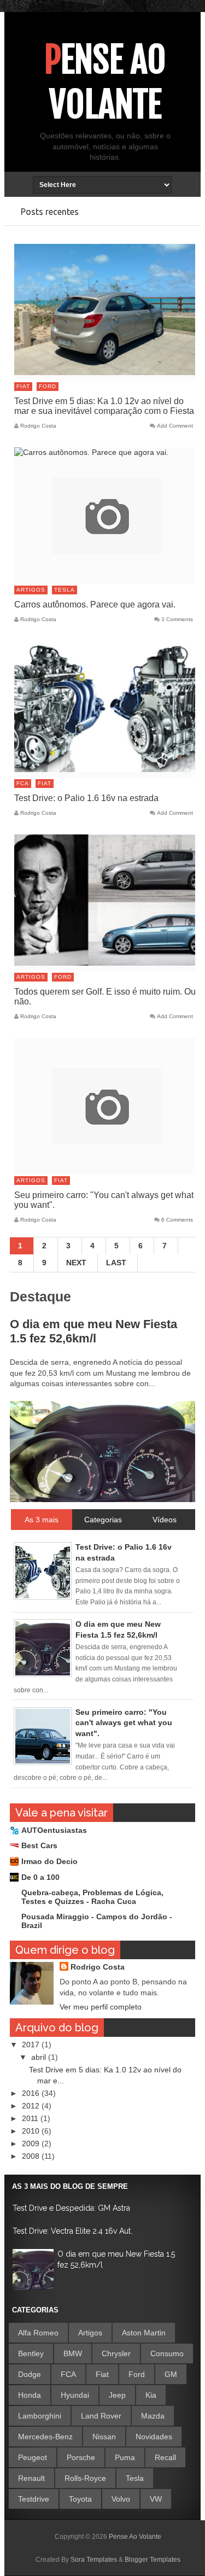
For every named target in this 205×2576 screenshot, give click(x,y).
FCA (23, 783)
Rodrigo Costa (98, 1967)
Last (116, 1263)
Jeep (117, 2395)
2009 (32, 2143)
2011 (31, 2118)
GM (171, 2374)
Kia (151, 2395)
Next (76, 1263)
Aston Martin (144, 2333)
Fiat (23, 386)
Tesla (65, 590)
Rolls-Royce (85, 2478)
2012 (32, 2106)
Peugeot (33, 2457)
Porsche (81, 2457)
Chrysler (116, 2353)
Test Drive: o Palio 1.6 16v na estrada (86, 798)
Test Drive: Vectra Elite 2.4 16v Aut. (72, 2231)
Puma (125, 2457)
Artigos (31, 590)
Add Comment (175, 426)
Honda (30, 2395)
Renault (31, 2478)
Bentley (31, 2353)
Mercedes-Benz (45, 2437)
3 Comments (177, 620)
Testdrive (34, 2499)
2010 (32, 2131)
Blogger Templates (153, 2560)
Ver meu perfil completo (101, 2007)
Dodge (30, 2374)
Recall (165, 2457)
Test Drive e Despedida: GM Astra (71, 2208)
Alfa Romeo (38, 2333)
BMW (73, 2353)
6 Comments (177, 1220)
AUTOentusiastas (54, 1830)
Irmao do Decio (49, 1861)
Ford (48, 386)
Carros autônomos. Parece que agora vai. (95, 604)
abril (40, 2057)
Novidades (154, 2437)
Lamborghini (40, 2416)
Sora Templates (94, 2560)
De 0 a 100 (40, 1877)
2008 (32, 2156)
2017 (32, 2045)
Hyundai (75, 2395)
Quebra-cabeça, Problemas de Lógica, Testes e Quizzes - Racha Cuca (92, 1897)
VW (156, 2499)
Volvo (121, 2499)
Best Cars (39, 1845)
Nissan (104, 2437)
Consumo (167, 2353)
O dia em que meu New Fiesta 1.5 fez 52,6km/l (93, 1331)
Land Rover (101, 2416)
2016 (32, 2093)
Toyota (80, 2499)
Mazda (153, 2416)
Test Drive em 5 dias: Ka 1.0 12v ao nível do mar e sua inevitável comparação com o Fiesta (104, 406)
